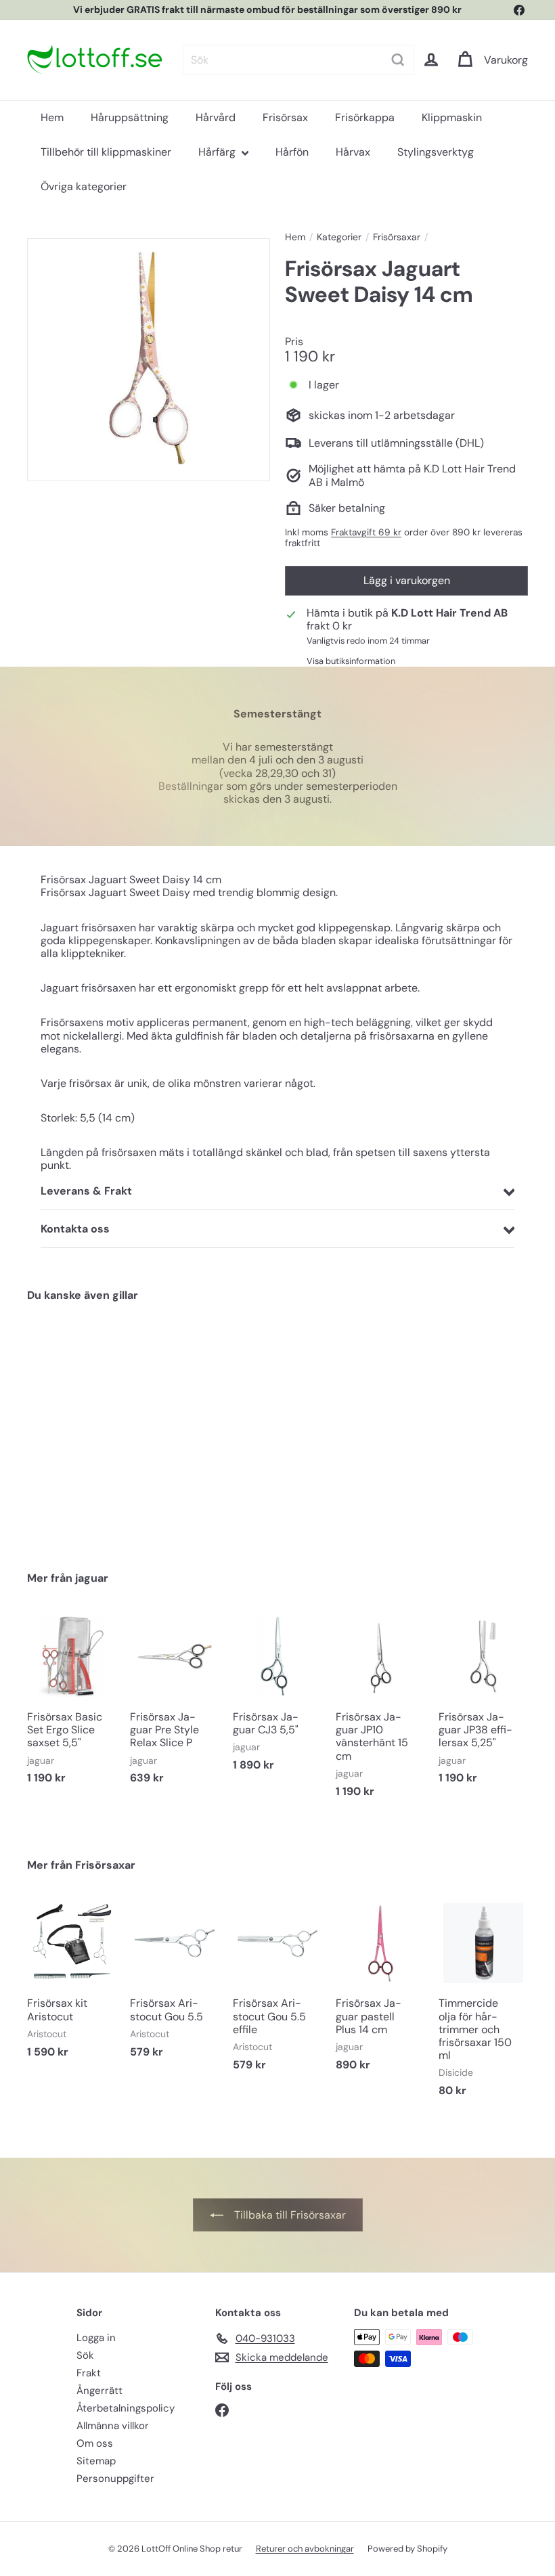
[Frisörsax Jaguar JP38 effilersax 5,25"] (483, 1705)
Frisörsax (285, 117)
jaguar (92, 1578)
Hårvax (353, 152)
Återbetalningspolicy (126, 2408)
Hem (52, 117)
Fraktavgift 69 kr (366, 532)
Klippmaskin (452, 117)
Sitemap (96, 2461)
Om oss (95, 2443)
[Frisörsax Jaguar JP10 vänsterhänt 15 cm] (380, 1712)
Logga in (96, 2338)
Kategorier (339, 237)
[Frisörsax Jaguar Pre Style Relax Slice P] (175, 1705)
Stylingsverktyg (436, 152)
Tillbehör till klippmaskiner (106, 152)
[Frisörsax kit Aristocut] (72, 1985)
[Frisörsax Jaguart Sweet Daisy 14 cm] (63, 1426)
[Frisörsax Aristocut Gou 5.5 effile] (277, 1992)
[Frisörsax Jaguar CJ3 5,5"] (277, 1699)
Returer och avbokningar (305, 2549)
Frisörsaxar (397, 237)
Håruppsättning (130, 117)
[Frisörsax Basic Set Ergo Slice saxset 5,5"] (72, 1705)
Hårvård (216, 117)
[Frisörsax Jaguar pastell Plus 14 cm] (380, 1992)
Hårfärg (218, 152)
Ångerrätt (99, 2391)
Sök (85, 2355)
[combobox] (298, 60)
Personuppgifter (115, 2479)
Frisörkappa (365, 117)
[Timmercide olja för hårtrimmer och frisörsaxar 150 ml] (483, 2004)
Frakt (89, 2373)
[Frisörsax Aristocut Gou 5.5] (175, 1985)
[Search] (398, 60)
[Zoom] (149, 360)
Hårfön (292, 152)
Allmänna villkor (113, 2426)
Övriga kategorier (84, 186)
